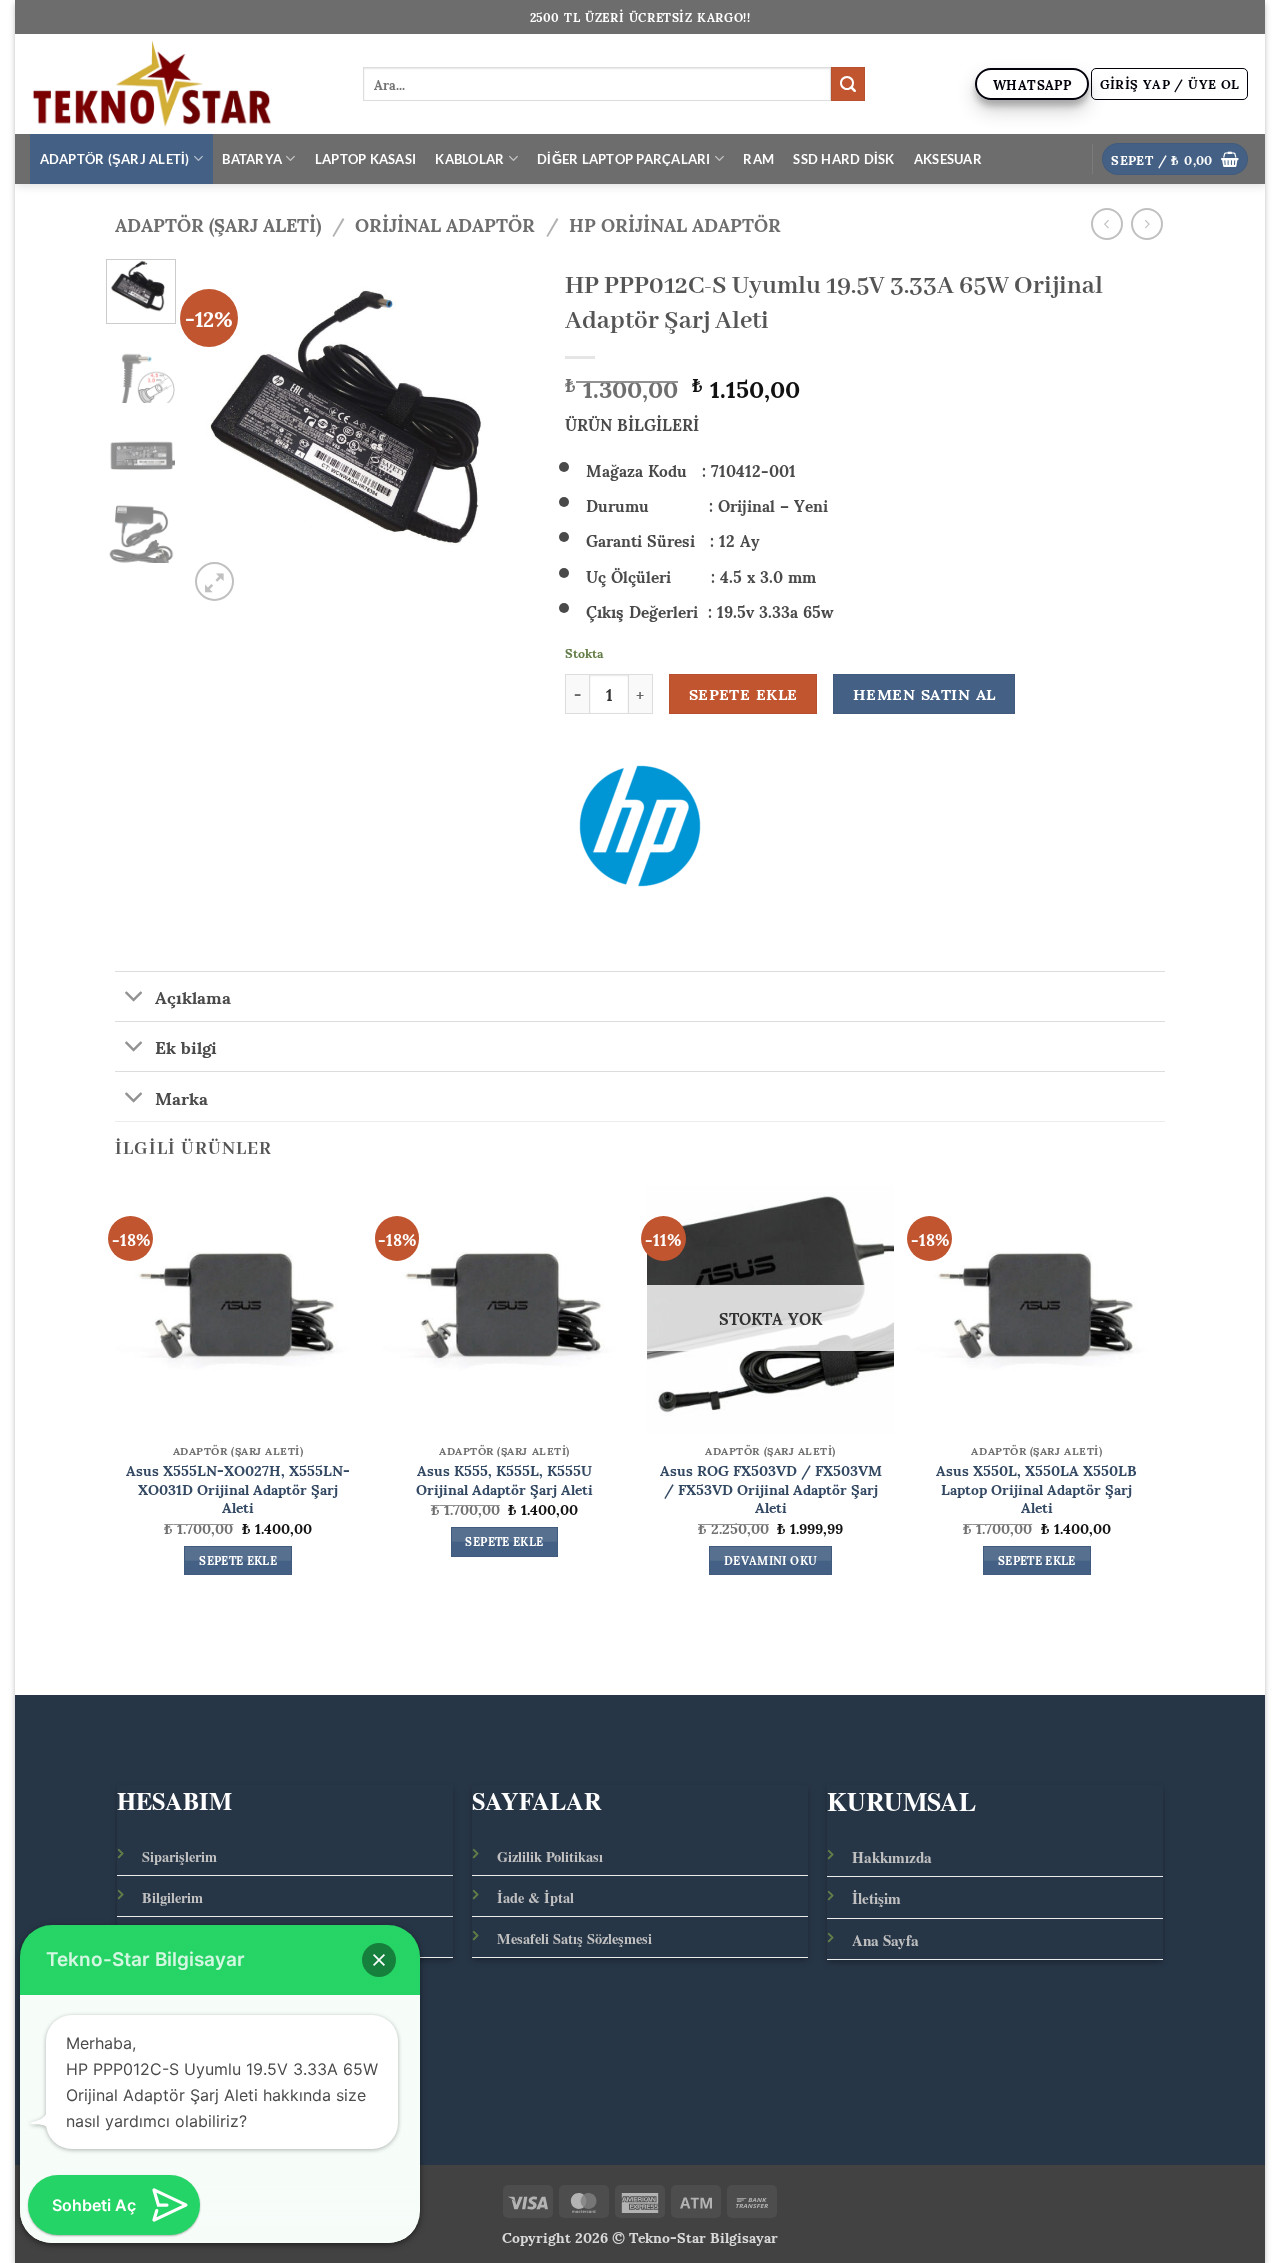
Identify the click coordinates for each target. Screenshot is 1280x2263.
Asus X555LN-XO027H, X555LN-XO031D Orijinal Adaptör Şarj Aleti (238, 1488)
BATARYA (252, 159)
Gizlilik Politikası (550, 1856)
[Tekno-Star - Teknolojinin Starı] (181, 84)
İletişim (876, 1898)
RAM (758, 159)
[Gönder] (848, 84)
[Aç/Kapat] (134, 998)
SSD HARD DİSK (843, 159)
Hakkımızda (892, 1857)
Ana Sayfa (885, 1940)
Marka (181, 1096)
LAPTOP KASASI (365, 159)
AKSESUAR (948, 159)
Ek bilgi (186, 1046)
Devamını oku (770, 1561)
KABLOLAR (469, 159)
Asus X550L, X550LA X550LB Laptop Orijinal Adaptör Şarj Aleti (1036, 1488)
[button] (1170, 84)
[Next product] (1106, 223)
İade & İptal (535, 1897)
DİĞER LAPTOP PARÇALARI (624, 159)
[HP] (640, 826)
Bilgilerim (172, 1897)
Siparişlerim (179, 1856)
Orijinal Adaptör (445, 223)
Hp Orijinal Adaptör (675, 223)
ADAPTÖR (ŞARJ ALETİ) (115, 159)
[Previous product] (1146, 223)
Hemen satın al (924, 694)
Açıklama (193, 996)
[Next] (503, 432)
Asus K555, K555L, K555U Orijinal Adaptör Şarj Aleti (504, 1478)
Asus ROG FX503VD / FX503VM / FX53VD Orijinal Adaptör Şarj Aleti (771, 1488)
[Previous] (220, 432)
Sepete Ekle (743, 694)
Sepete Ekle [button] (238, 1561)
